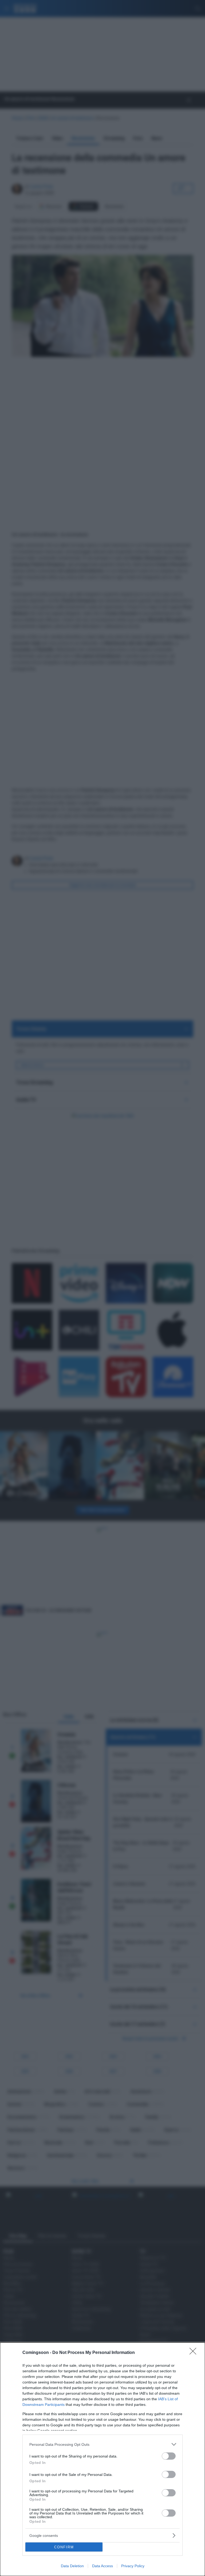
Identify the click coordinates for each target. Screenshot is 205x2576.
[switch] (169, 2456)
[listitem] (102, 2444)
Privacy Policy (133, 2566)
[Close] (195, 2353)
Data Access (102, 2566)
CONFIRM (64, 2547)
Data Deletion (72, 2566)
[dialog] (102, 2459)
